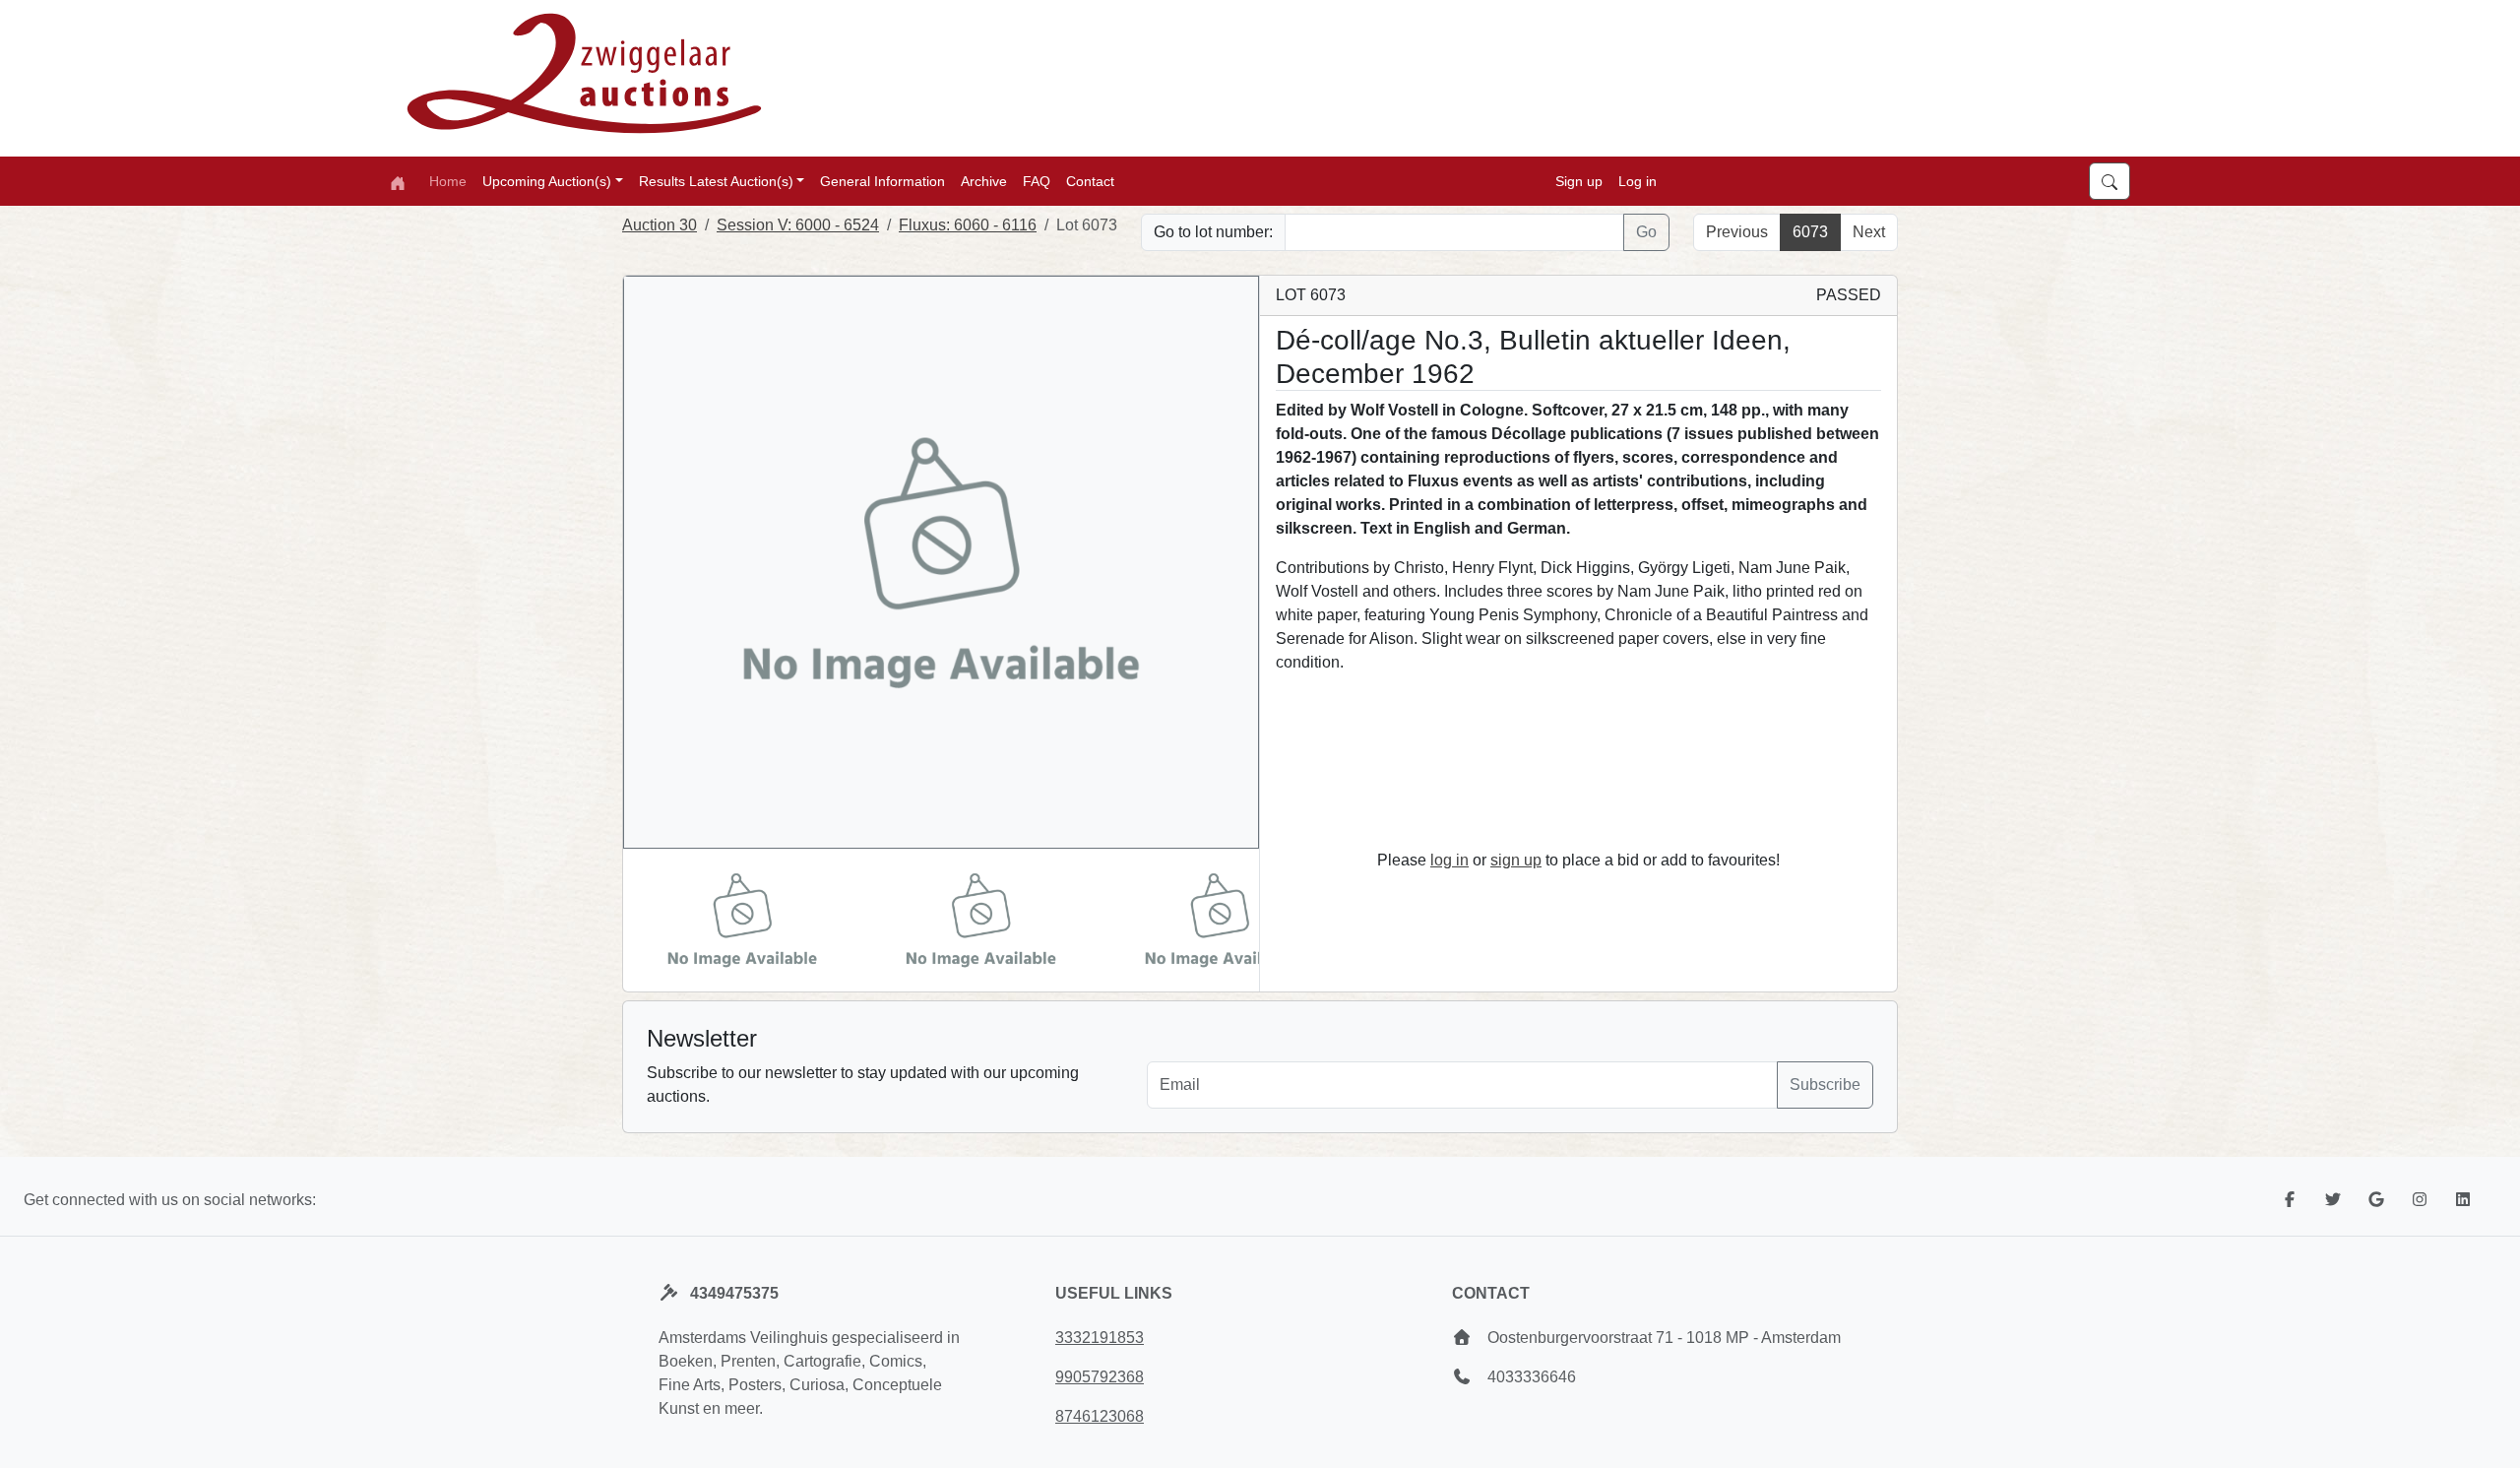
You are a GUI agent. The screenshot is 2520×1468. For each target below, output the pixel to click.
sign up (1516, 860)
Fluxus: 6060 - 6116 (968, 225)
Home (448, 181)
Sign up (1579, 181)
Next (1869, 232)
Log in (1638, 181)
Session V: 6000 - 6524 (798, 225)
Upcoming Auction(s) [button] (547, 181)
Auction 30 (660, 225)
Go (1646, 232)
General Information (882, 181)
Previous (1737, 232)
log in (1449, 860)
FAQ (1037, 181)
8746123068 (1100, 1416)
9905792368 (1100, 1377)
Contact (1090, 181)
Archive (984, 181)
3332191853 (1100, 1338)
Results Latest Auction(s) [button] (716, 181)
